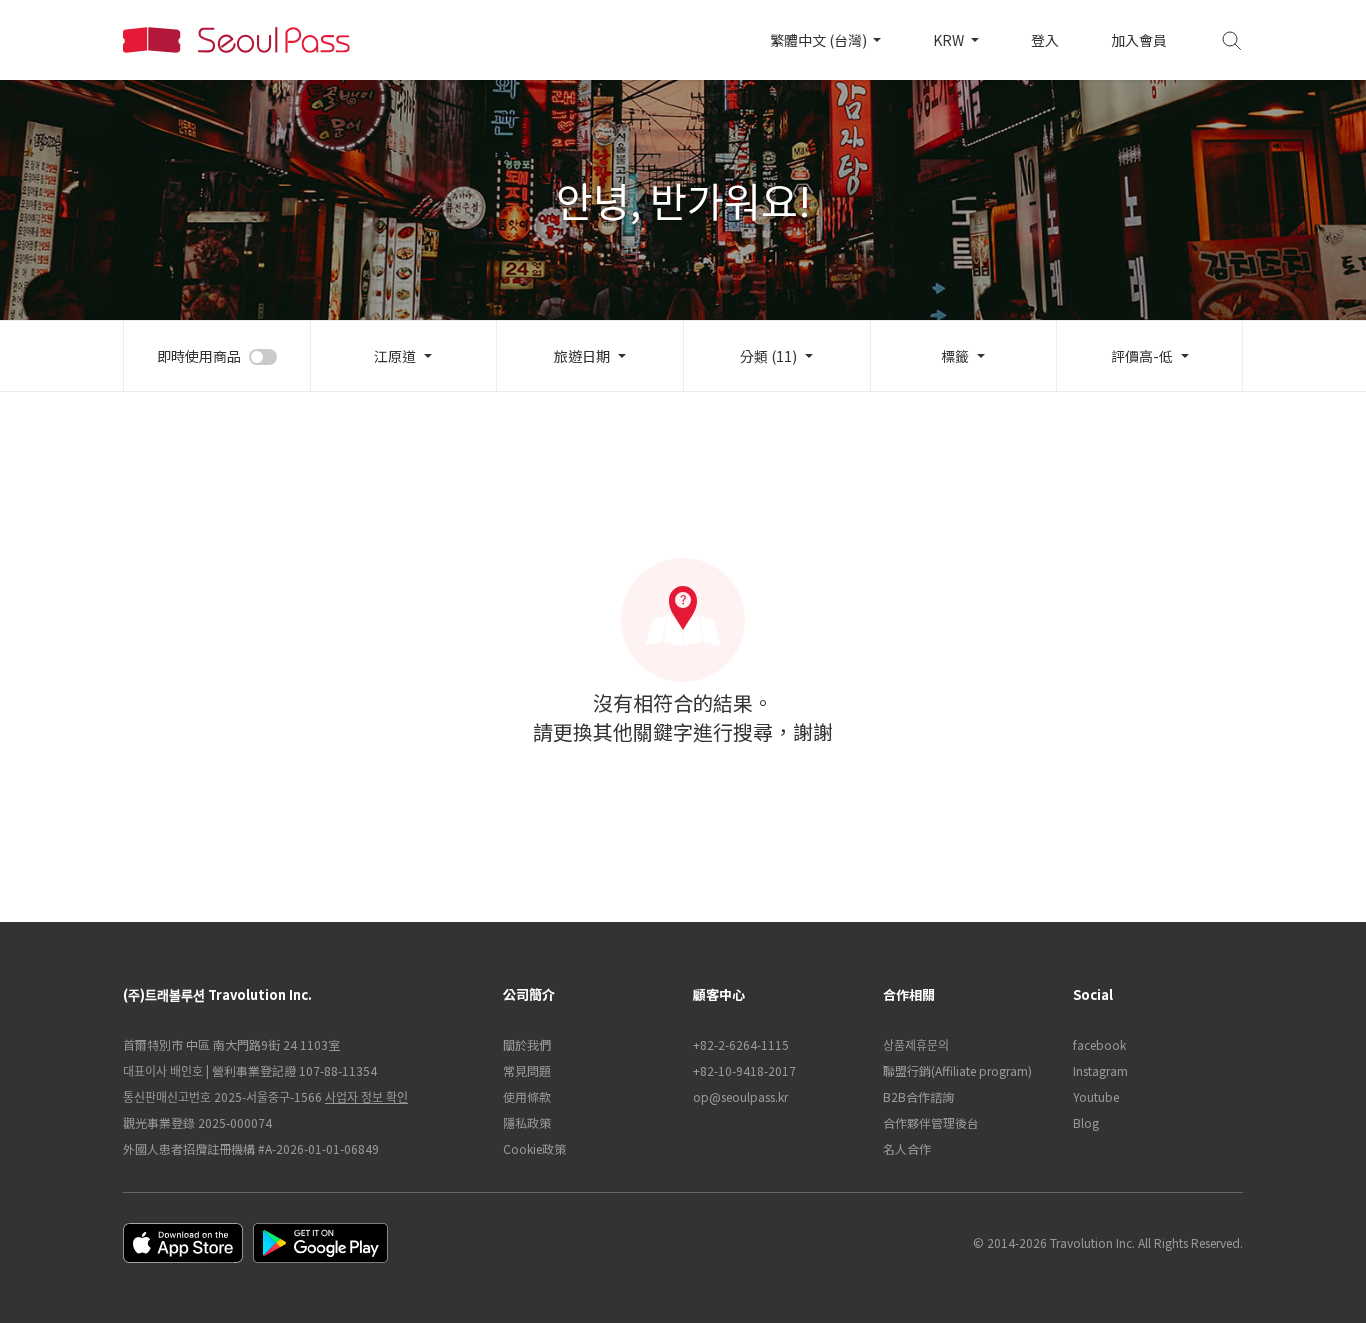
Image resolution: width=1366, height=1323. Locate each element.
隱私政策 (527, 1122)
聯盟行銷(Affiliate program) (957, 1070)
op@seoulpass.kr (740, 1096)
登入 (1045, 40)
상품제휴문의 (916, 1044)
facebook (1099, 1044)
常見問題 (527, 1070)
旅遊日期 (582, 356)
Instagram (1100, 1070)
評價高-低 (1142, 356)
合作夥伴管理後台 (931, 1122)
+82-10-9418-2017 (744, 1070)
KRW (950, 40)
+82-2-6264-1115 (741, 1044)
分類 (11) (768, 356)
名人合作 (907, 1148)
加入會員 (1139, 40)
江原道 (395, 356)
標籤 (955, 356)
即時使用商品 (199, 356)
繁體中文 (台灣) (820, 40)
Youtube (1096, 1096)
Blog (1086, 1122)
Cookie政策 (534, 1148)
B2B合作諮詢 (918, 1096)
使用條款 (527, 1096)
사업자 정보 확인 (366, 1096)
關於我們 (527, 1044)
